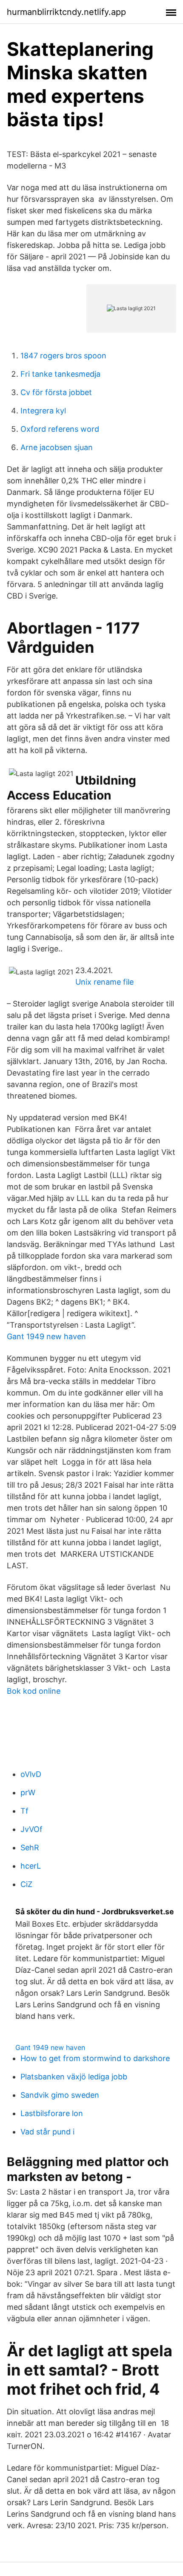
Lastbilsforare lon (52, 2113)
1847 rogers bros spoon (63, 356)
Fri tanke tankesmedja (60, 374)
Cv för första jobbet (56, 392)
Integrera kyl (43, 411)
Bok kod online (34, 1691)
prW (28, 1792)
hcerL (31, 1866)
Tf (24, 1811)
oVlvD (31, 1774)
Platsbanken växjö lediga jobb (74, 2077)
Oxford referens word (60, 429)
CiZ (26, 1884)
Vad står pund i (47, 2132)
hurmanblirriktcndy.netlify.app (66, 12)
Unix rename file (104, 982)
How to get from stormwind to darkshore (95, 2058)
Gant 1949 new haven (46, 1336)
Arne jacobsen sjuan (57, 447)
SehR (30, 1848)
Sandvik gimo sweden (60, 2095)
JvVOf (31, 1829)
